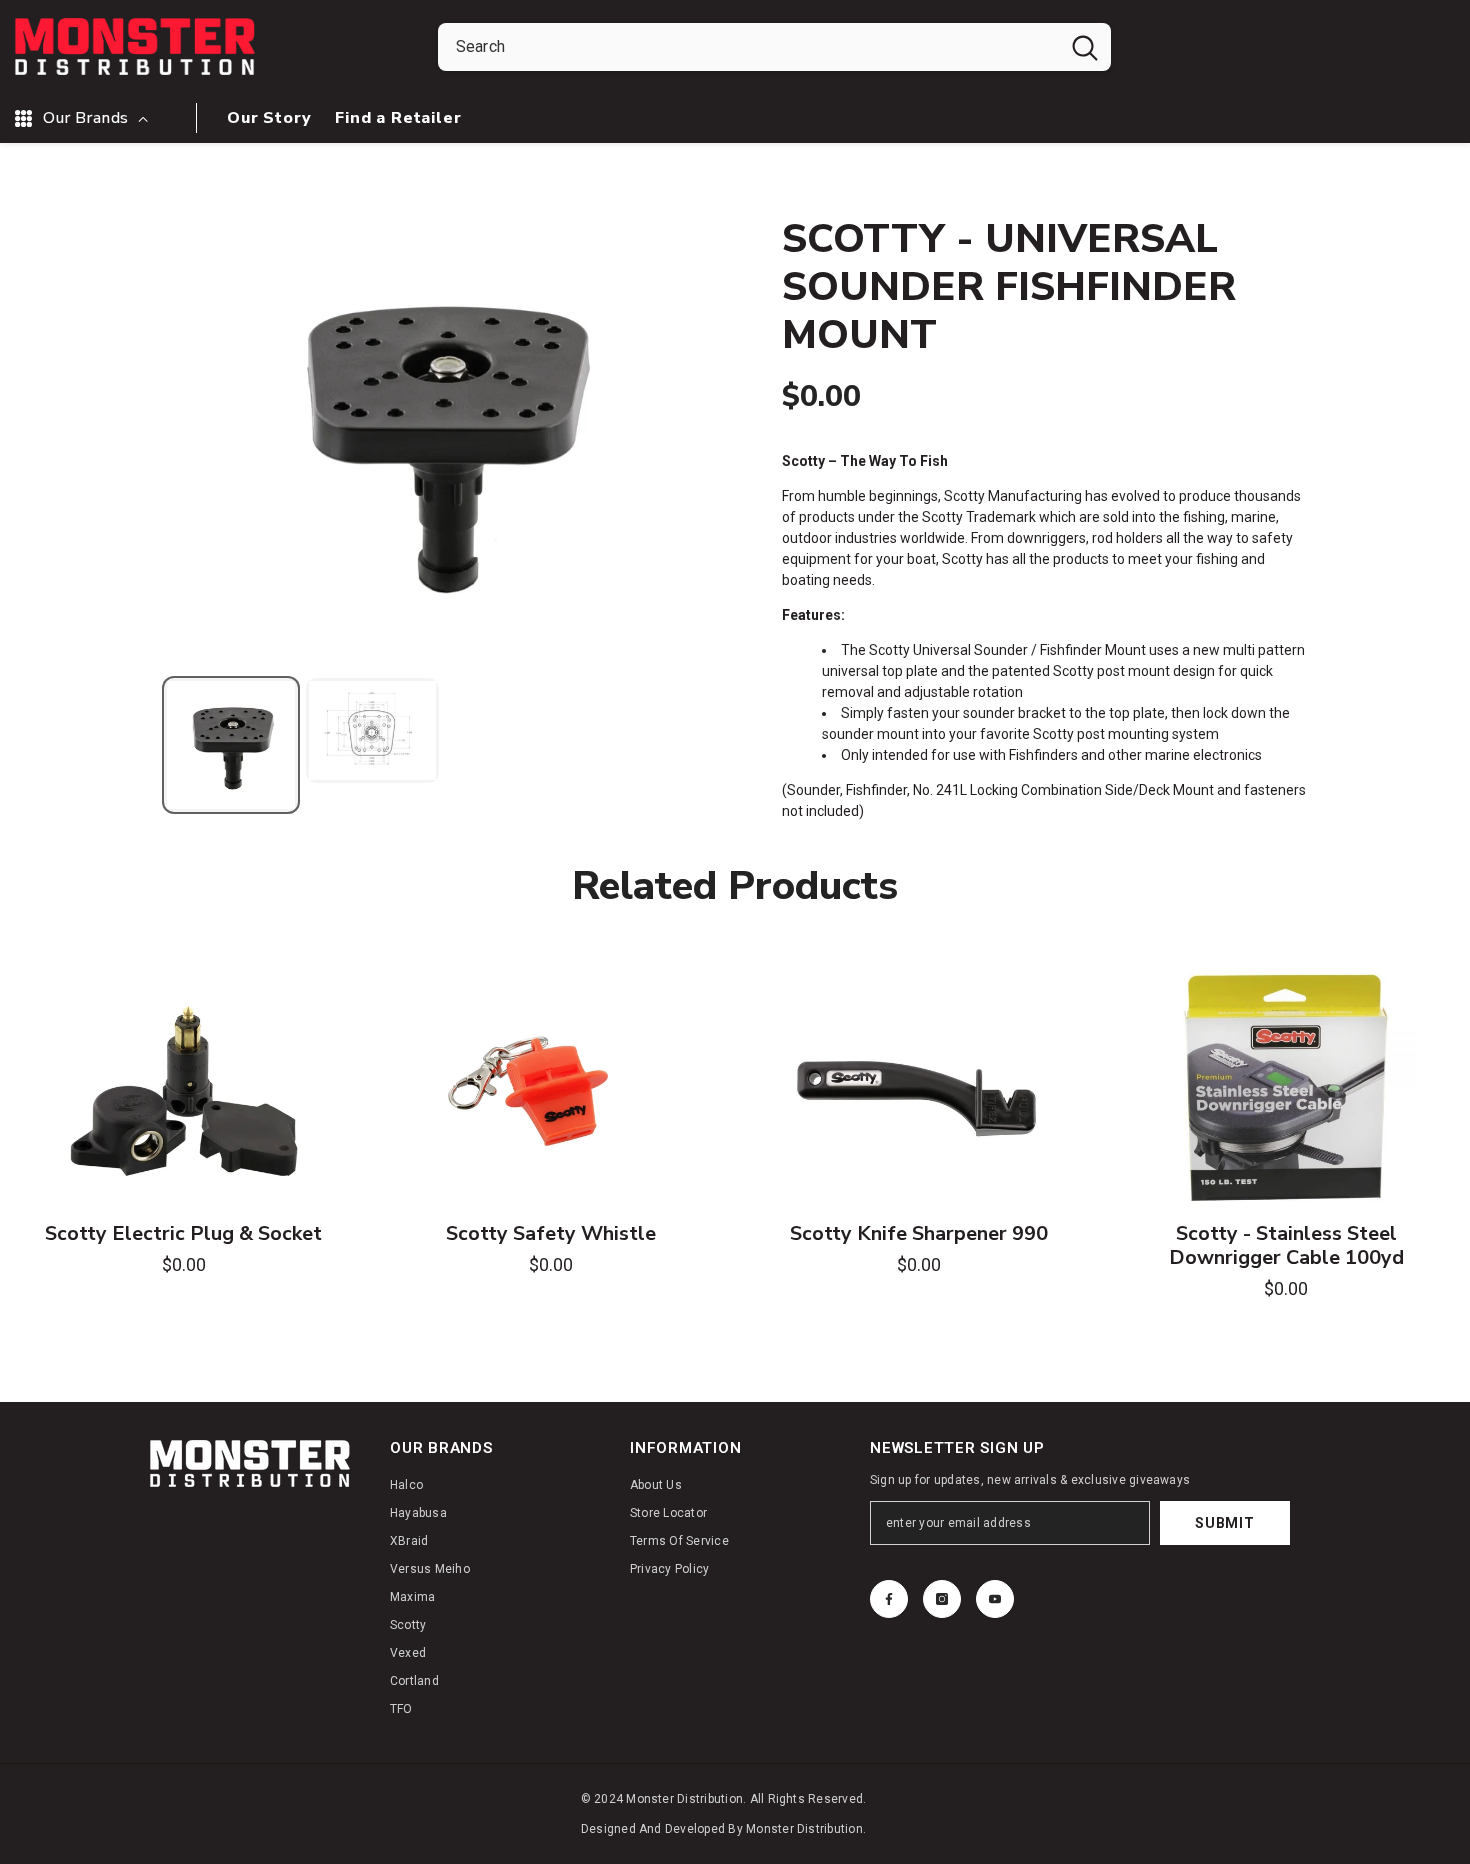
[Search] (774, 47)
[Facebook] (889, 1599)
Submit (1224, 1523)
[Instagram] (942, 1599)
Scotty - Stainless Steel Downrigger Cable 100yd (1286, 1246)
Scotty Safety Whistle (551, 1234)
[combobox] (748, 47)
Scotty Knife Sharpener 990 (919, 1234)
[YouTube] (995, 1599)
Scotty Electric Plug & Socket (183, 1234)
